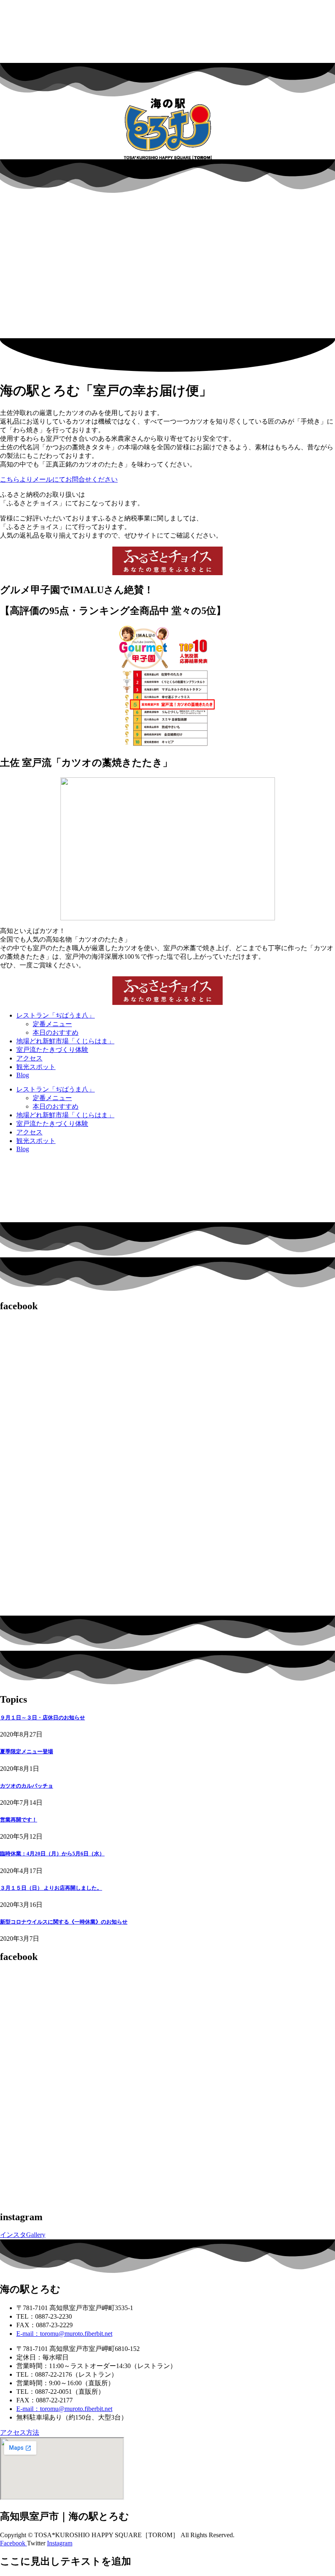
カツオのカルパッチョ (27, 1786)
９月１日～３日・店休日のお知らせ (42, 1718)
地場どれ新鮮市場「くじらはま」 (65, 1041)
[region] (167, 266)
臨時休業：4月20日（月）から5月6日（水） (52, 1854)
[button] (167, 319)
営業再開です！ (19, 1820)
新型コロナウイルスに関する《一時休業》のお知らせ (64, 1922)
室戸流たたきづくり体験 (52, 1050)
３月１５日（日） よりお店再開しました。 (51, 1888)
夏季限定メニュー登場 (27, 1751)
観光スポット (36, 1067)
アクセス (29, 1058)
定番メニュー (52, 1024)
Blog (23, 1075)
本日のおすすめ (56, 1032)
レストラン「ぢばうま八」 (56, 1015)
